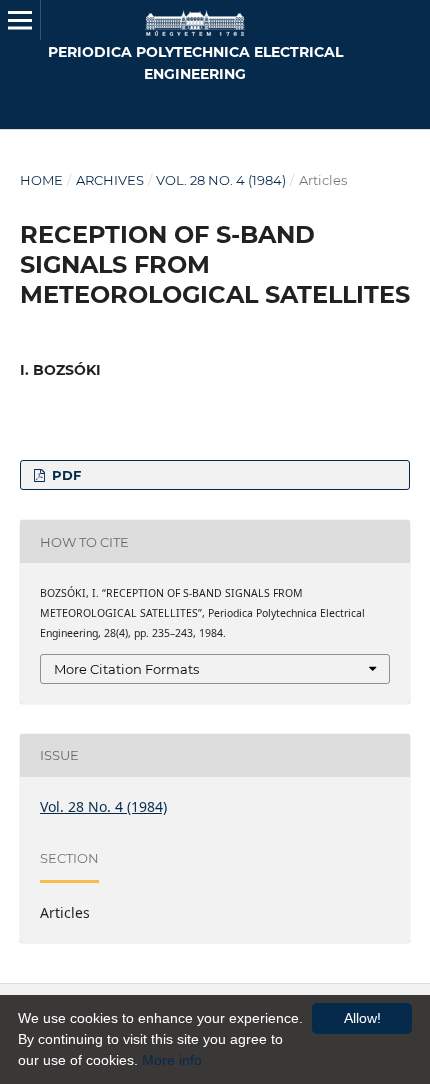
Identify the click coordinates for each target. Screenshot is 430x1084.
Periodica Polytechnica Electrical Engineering (195, 63)
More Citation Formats (126, 669)
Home (41, 180)
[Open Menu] (20, 20)
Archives (110, 180)
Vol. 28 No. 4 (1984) (221, 180)
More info (172, 1060)
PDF (64, 475)
